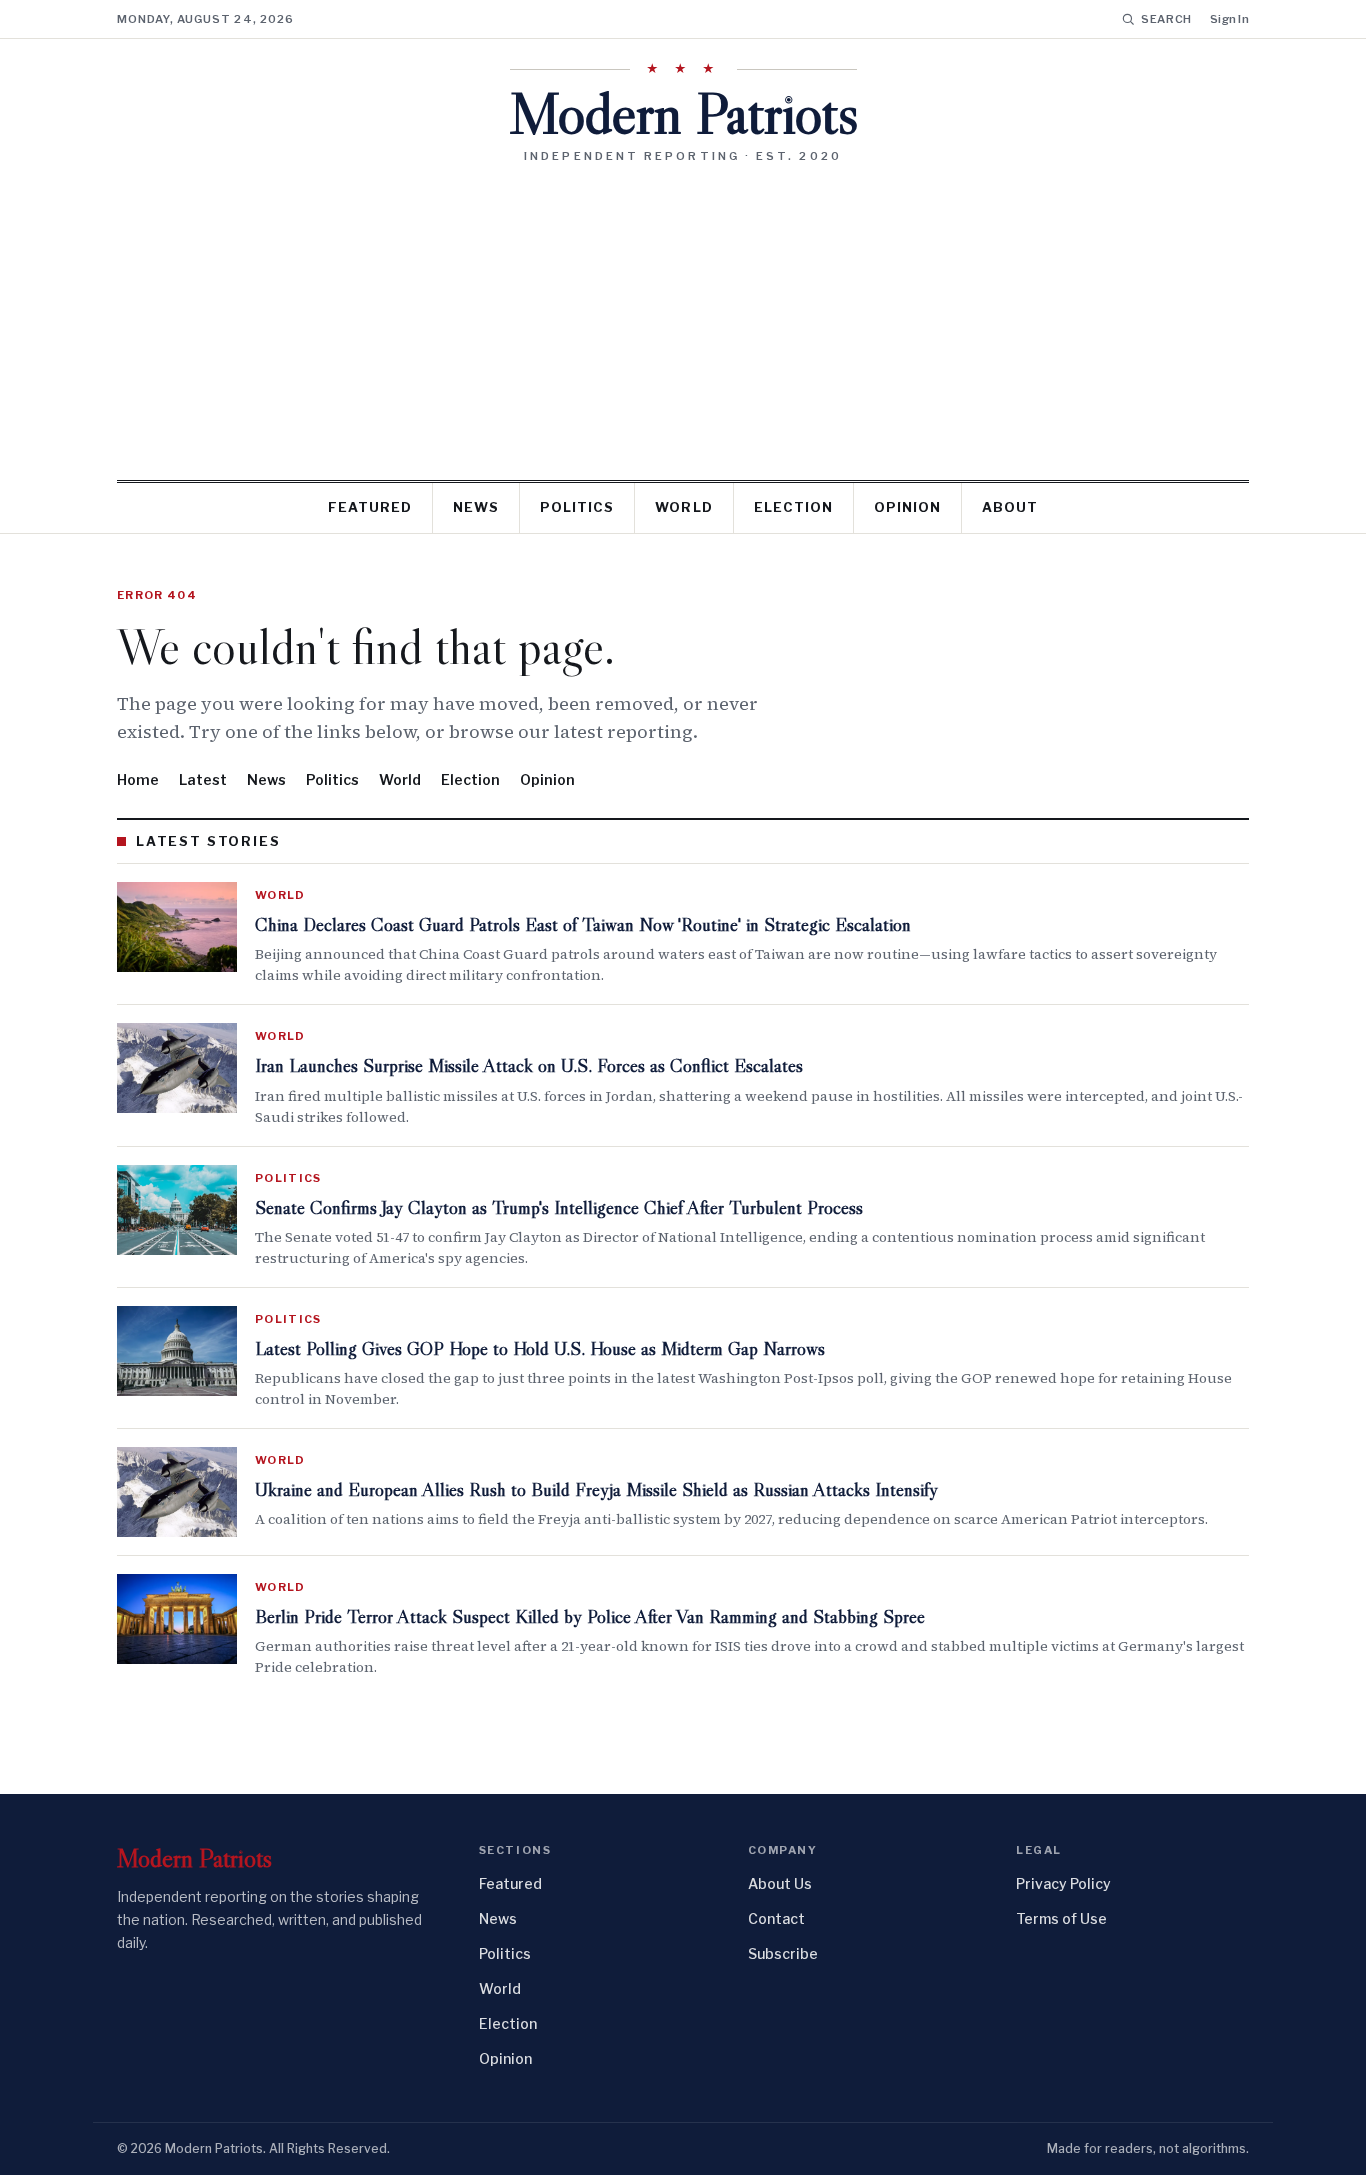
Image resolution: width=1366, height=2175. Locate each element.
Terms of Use (1061, 1918)
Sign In (1229, 19)
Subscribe (783, 1953)
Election (793, 507)
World (683, 507)
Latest (203, 779)
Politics (577, 507)
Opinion (907, 507)
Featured (370, 507)
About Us (780, 1883)
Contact (776, 1918)
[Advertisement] (683, 314)
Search (1166, 19)
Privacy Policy (1063, 1883)
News (476, 507)
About (1010, 507)
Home (138, 779)
